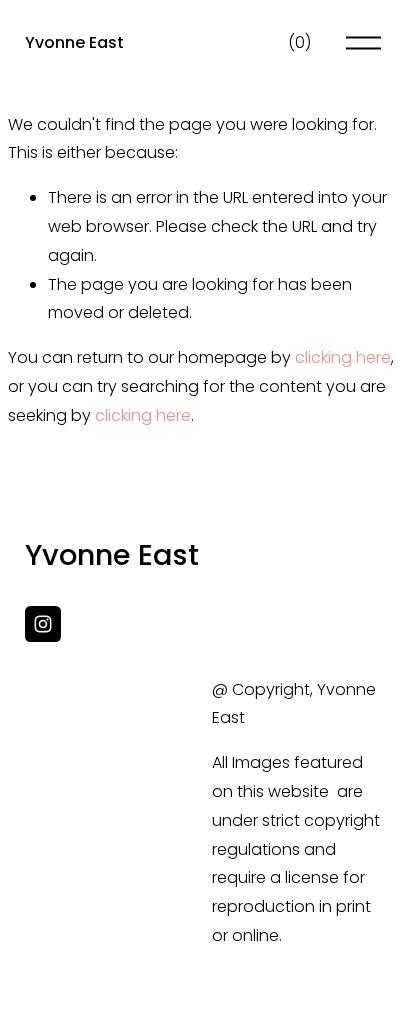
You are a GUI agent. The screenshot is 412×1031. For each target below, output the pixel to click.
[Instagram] (43, 624)
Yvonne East (74, 42)
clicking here (343, 357)
